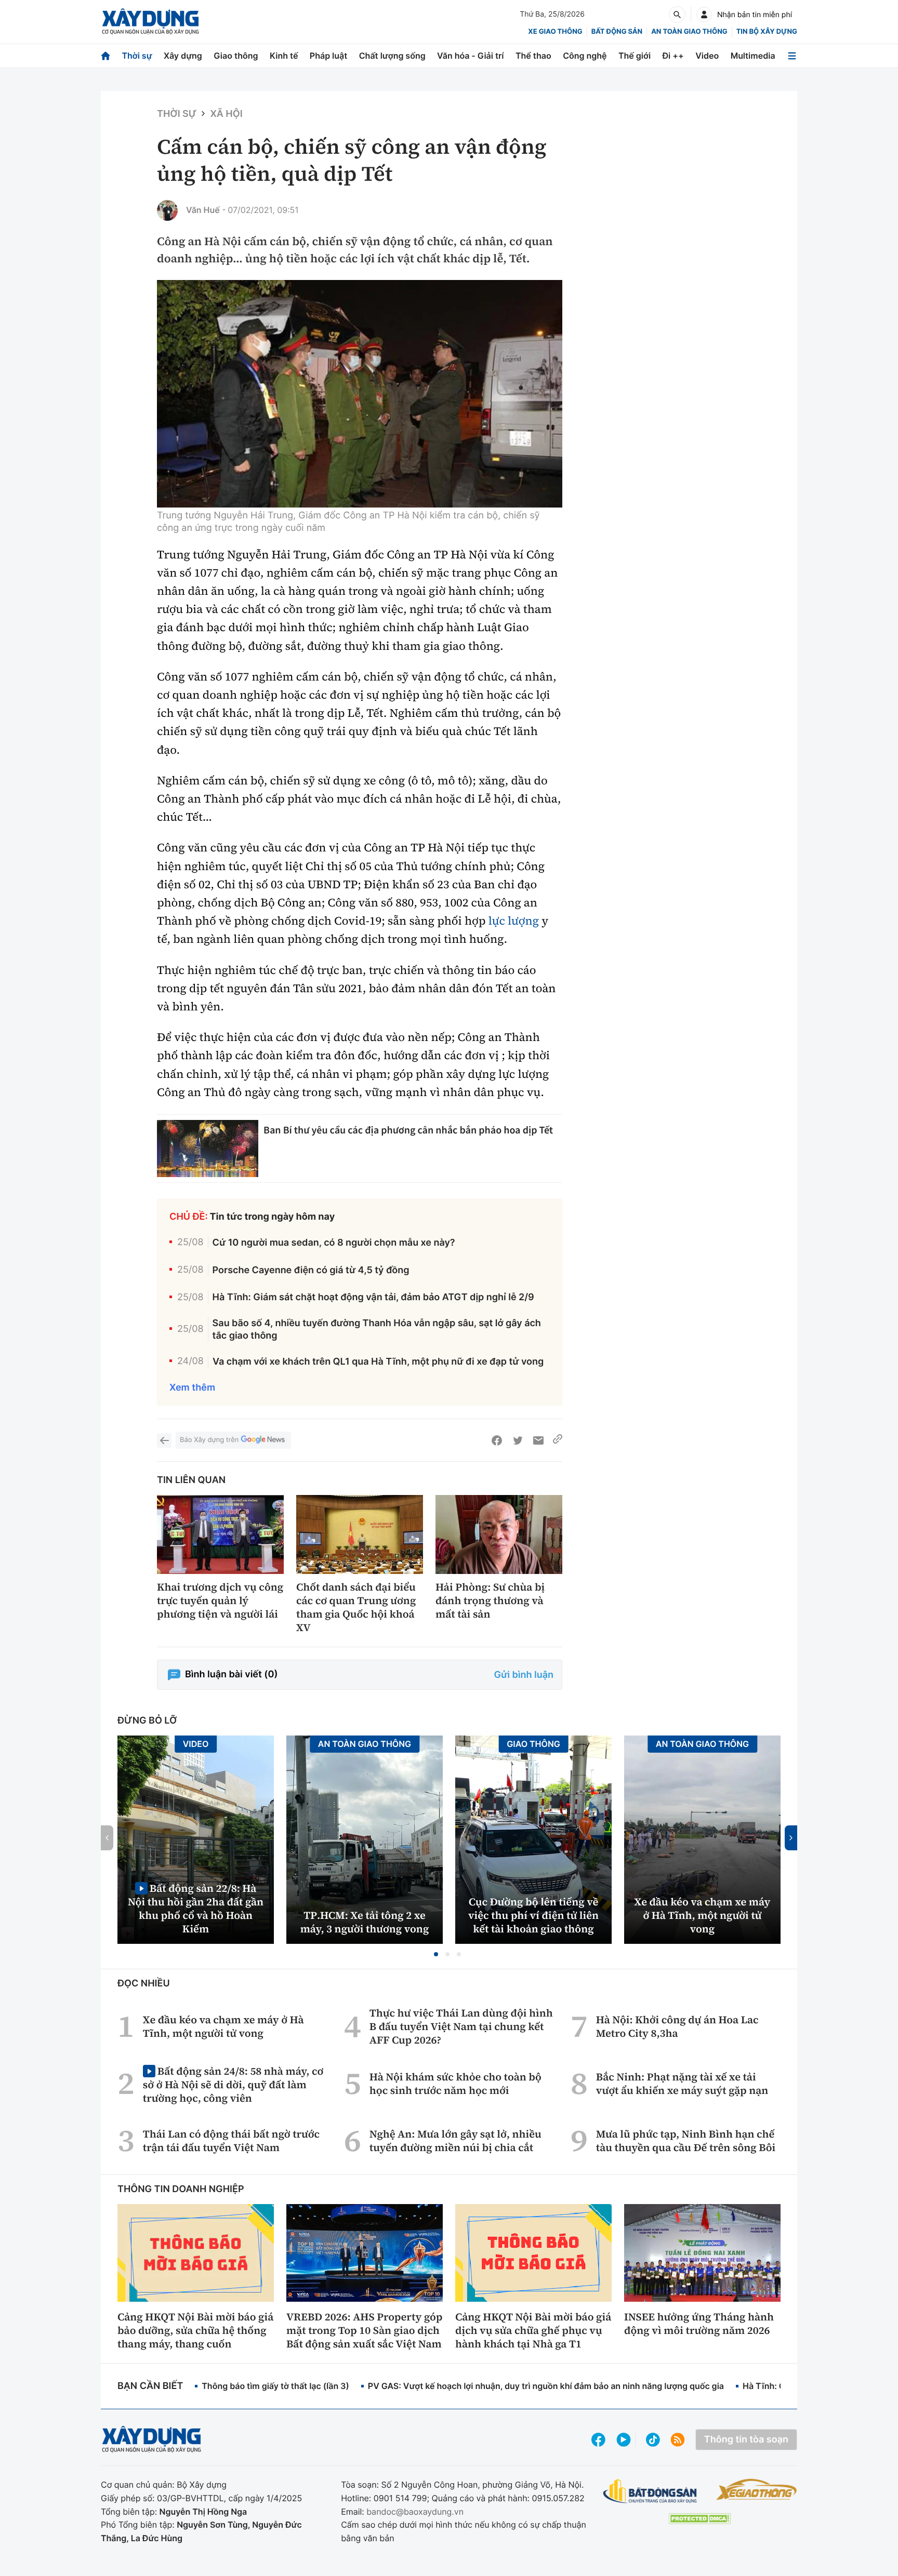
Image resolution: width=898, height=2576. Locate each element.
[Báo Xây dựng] (150, 22)
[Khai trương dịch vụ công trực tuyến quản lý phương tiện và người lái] (220, 1535)
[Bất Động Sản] (650, 2492)
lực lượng (514, 921)
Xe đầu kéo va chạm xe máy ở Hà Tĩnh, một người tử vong (703, 1915)
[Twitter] (518, 1440)
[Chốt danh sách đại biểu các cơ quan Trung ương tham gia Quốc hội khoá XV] (360, 1535)
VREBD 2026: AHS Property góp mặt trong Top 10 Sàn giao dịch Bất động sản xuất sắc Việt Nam (364, 2330)
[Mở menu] (792, 56)
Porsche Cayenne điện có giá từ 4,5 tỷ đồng (311, 1270)
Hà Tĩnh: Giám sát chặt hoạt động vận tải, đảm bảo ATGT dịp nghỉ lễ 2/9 (373, 1297)
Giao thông (236, 56)
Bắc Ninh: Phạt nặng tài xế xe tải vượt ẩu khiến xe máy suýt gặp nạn (682, 2084)
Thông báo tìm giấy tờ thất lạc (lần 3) (275, 2386)
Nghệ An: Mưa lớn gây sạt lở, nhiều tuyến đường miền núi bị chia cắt (455, 2141)
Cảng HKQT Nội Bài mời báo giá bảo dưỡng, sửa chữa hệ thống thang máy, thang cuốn (195, 2330)
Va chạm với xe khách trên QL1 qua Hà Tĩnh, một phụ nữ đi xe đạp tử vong (378, 1362)
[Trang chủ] (105, 56)
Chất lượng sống (392, 56)
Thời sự (137, 56)
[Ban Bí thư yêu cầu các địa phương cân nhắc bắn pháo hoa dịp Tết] (208, 1149)
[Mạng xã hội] (653, 2440)
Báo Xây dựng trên (209, 1440)
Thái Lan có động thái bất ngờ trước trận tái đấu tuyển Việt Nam (231, 2141)
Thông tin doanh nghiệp (181, 2189)
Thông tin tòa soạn (746, 2440)
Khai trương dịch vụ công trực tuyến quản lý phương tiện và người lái (220, 1600)
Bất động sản (617, 32)
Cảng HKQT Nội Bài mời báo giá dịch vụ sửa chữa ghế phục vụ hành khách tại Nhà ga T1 (533, 2330)
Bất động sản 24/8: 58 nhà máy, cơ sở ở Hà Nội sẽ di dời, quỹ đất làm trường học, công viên (233, 2084)
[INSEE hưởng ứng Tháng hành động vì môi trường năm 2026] (702, 2253)
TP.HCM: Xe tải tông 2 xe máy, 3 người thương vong (365, 1922)
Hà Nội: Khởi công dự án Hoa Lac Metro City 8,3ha (677, 2026)
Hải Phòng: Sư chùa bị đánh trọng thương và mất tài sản (490, 1600)
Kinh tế (284, 56)
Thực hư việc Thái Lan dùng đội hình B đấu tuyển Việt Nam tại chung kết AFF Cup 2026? (461, 2026)
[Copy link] (558, 1440)
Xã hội (226, 114)
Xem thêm (192, 1388)
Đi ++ (673, 56)
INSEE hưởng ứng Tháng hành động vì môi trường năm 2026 (699, 2324)
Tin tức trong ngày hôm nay (273, 1217)
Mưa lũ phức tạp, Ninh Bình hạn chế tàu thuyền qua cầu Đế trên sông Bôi (686, 2141)
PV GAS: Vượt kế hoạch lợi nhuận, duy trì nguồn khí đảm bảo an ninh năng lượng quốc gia (546, 2386)
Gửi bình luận (524, 1675)
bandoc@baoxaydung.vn (415, 2512)
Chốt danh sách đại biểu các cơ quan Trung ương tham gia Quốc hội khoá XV (356, 1607)
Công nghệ (585, 56)
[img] (360, 394)
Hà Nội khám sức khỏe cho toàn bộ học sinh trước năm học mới (455, 2084)
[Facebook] (497, 1440)
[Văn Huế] (167, 210)
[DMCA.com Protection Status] (699, 2519)
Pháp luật (328, 56)
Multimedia (753, 56)
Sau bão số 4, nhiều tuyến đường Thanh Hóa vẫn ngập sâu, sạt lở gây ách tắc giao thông (377, 1329)
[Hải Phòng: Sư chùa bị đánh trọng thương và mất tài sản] (499, 1535)
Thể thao (533, 56)
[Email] (538, 1440)
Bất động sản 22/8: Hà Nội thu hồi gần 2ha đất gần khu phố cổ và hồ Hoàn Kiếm (196, 1908)
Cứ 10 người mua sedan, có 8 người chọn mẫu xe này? (334, 1243)
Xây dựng (183, 56)
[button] (436, 1954)
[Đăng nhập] (704, 15)
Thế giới (635, 56)
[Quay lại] (164, 1440)
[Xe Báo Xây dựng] (756, 2489)
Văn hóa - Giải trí (470, 56)
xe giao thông (555, 32)
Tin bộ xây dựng (767, 32)
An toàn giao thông (689, 32)
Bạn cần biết (150, 2386)
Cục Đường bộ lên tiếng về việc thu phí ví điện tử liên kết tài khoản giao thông (533, 1915)
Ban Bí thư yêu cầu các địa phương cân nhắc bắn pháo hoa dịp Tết (408, 1130)
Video (707, 56)
